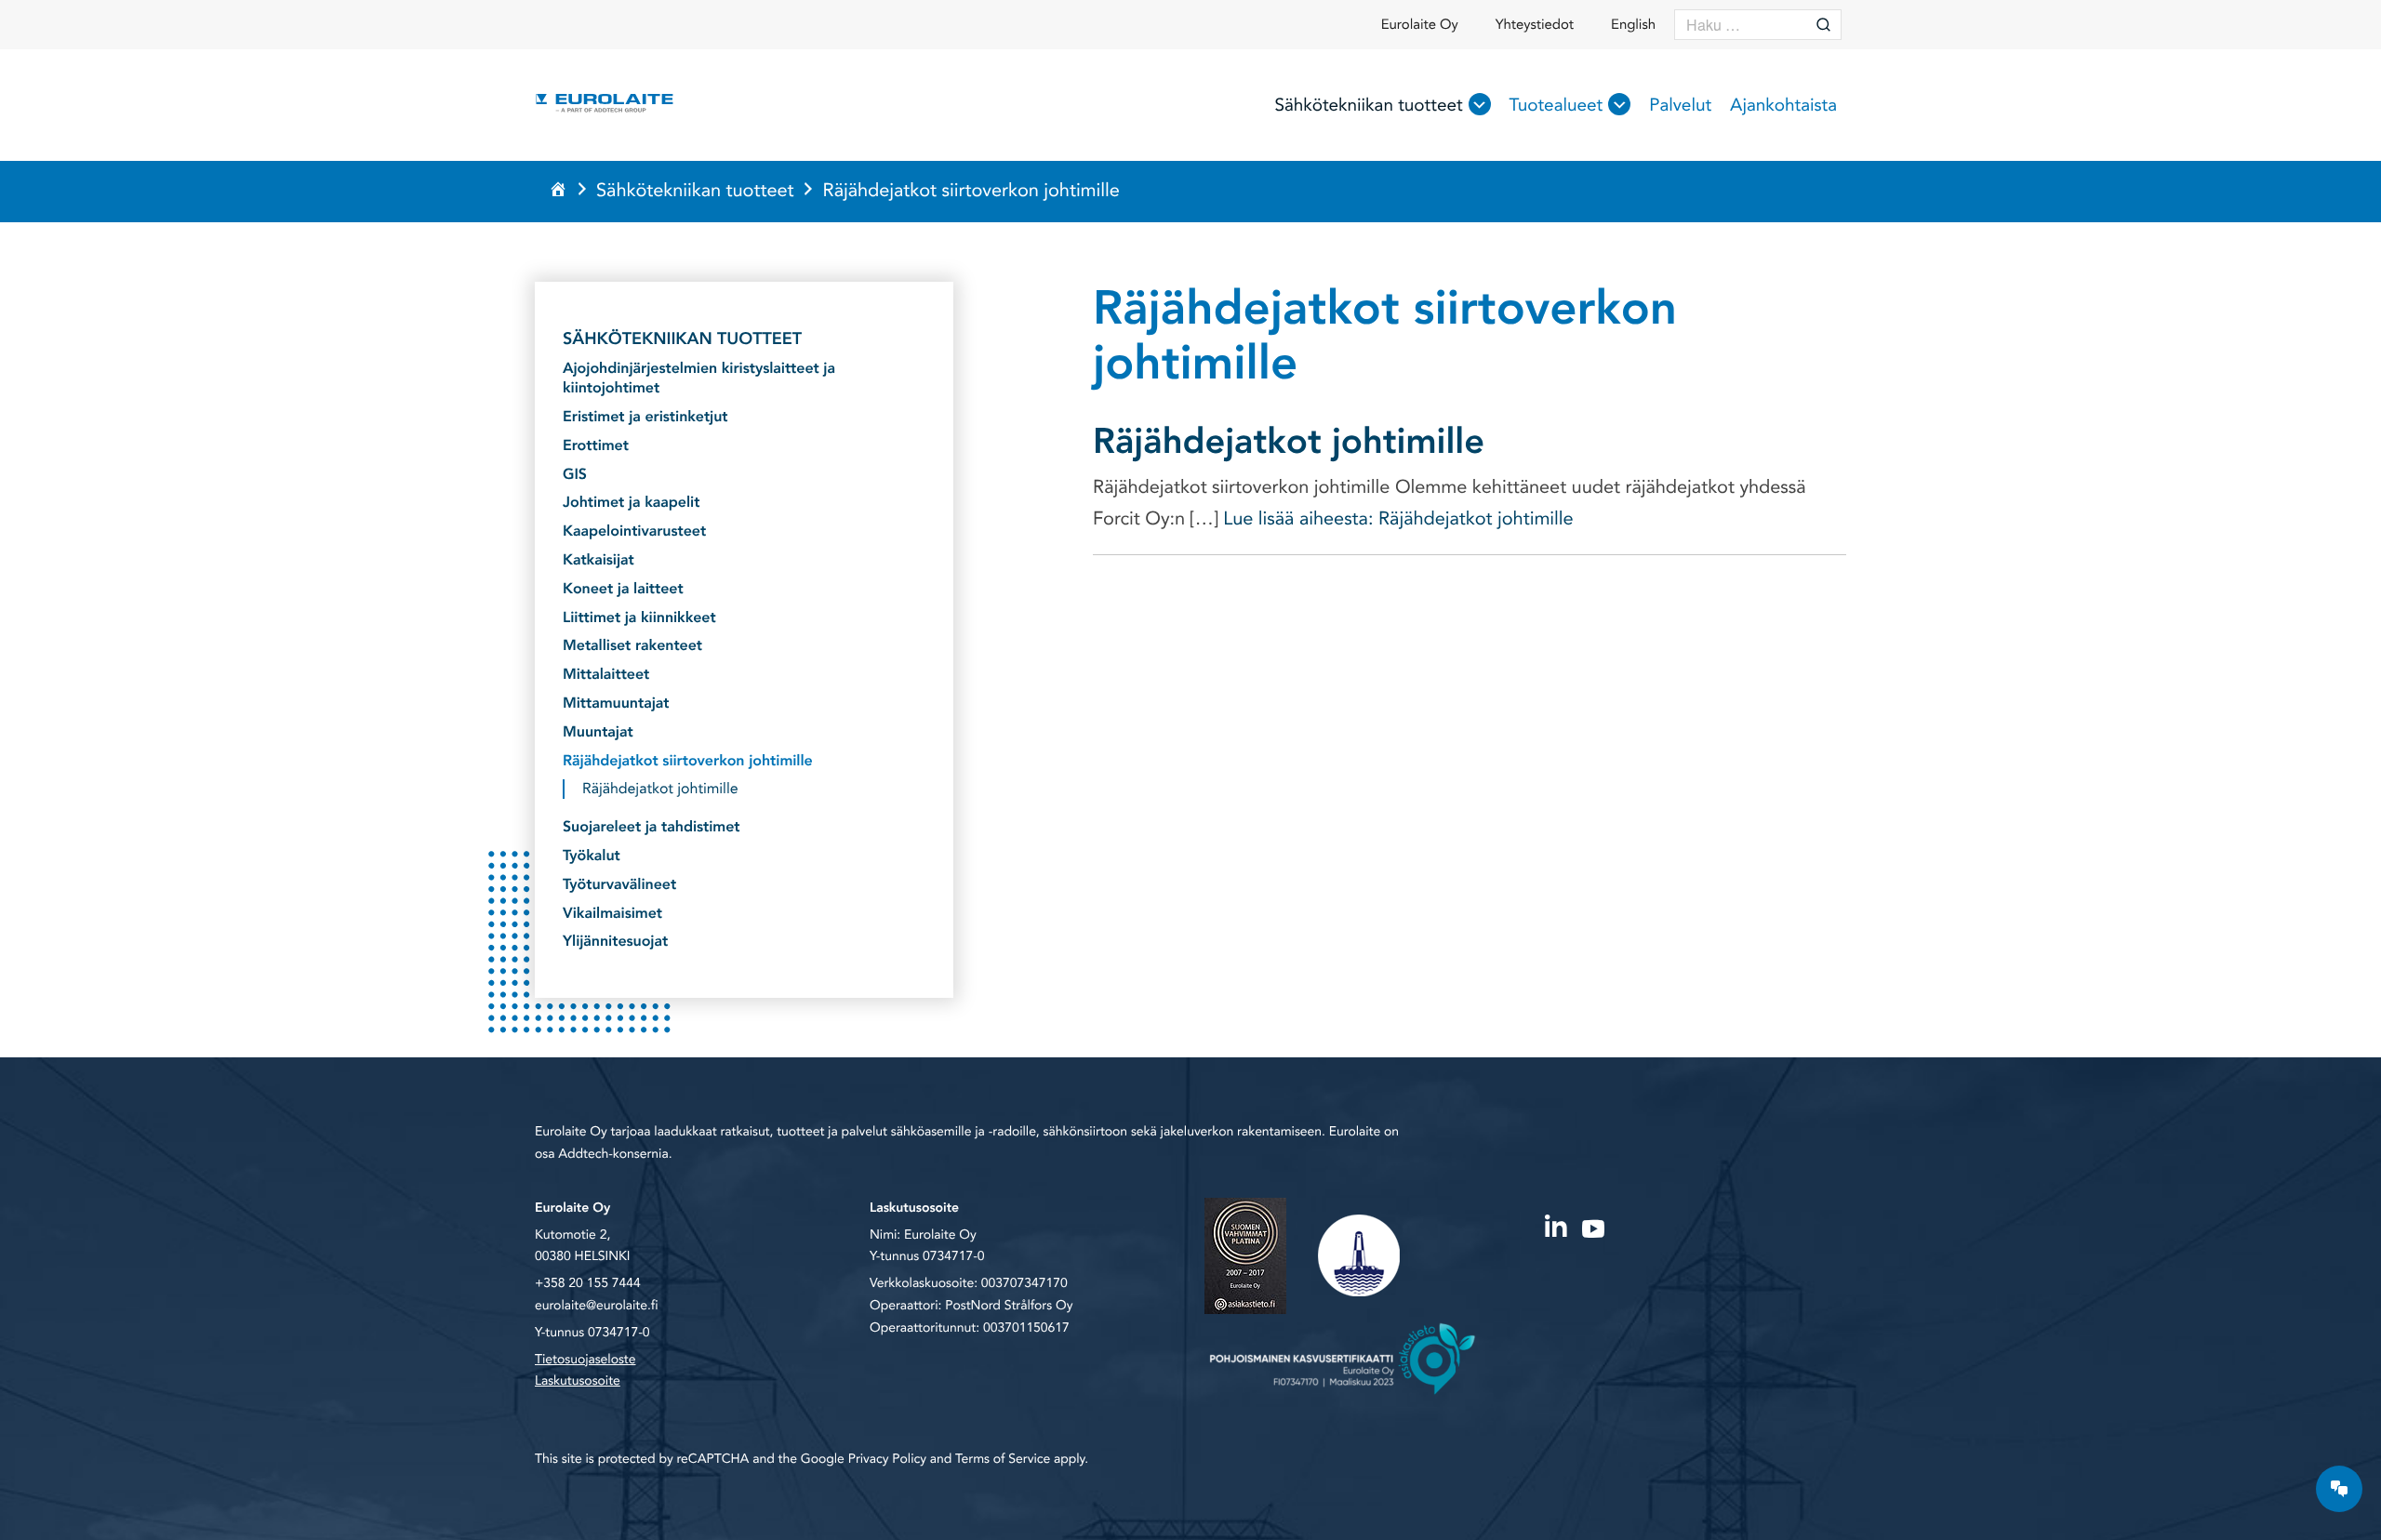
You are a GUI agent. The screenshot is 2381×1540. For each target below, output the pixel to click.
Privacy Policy (887, 1460)
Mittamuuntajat (616, 704)
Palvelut (1680, 105)
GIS (575, 475)
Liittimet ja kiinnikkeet (639, 618)
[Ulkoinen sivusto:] (1556, 1227)
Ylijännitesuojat (615, 942)
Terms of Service (1003, 1460)
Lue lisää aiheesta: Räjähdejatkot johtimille (1396, 519)
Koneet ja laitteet (623, 589)
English (1633, 25)
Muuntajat (598, 732)
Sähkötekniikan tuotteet (1368, 105)
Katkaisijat (599, 560)
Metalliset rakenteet (632, 646)
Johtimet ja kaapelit (631, 503)
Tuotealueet (1556, 105)
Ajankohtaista (1783, 105)
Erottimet (596, 446)
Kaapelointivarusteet (634, 531)
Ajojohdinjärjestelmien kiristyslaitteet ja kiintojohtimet (699, 378)
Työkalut (592, 856)
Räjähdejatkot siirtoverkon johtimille (688, 761)
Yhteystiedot (1535, 25)
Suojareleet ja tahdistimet (652, 827)
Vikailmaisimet (612, 914)
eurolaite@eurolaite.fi (596, 1306)
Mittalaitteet (606, 675)
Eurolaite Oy (1420, 25)
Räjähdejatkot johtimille (1289, 442)
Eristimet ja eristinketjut (645, 417)
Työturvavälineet (619, 885)
